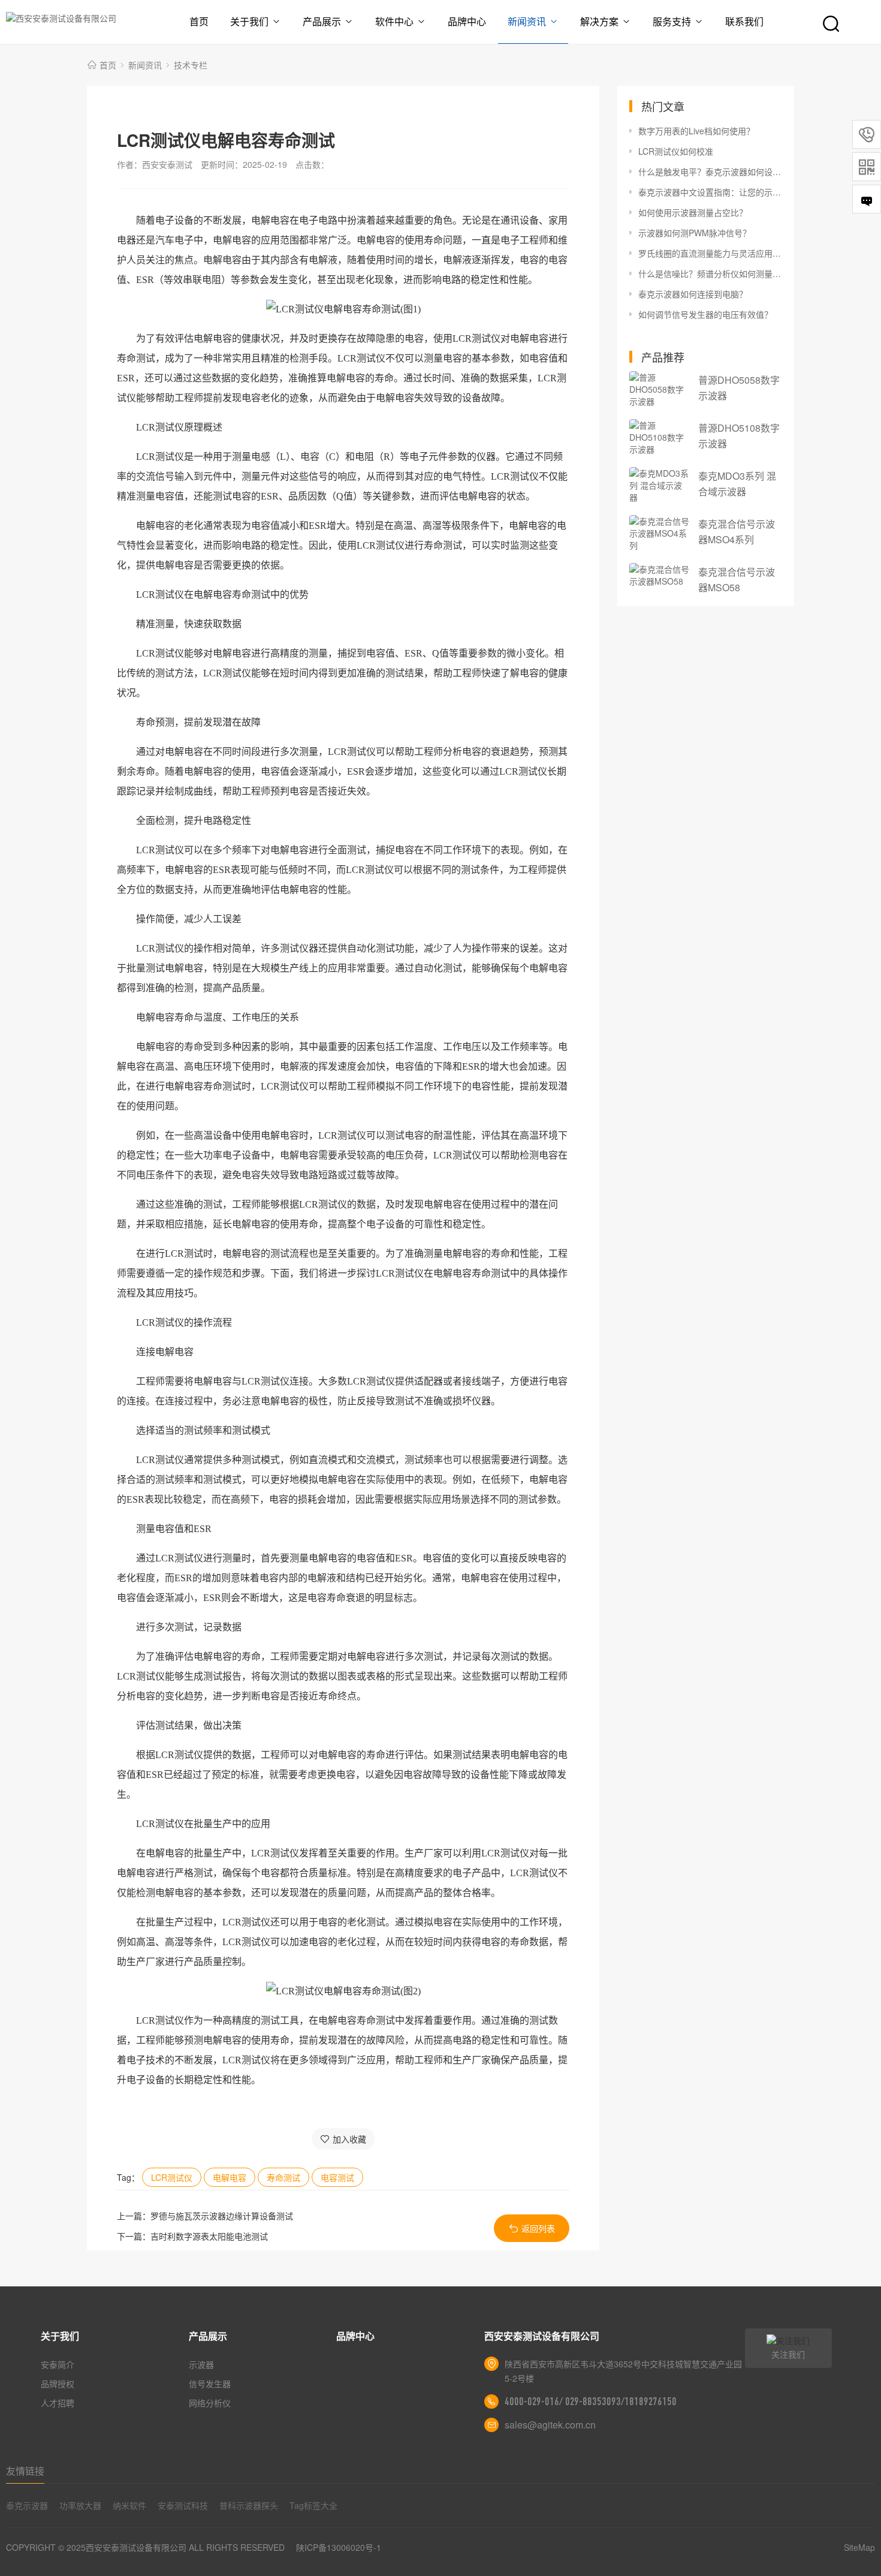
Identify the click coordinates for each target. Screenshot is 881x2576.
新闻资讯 (527, 21)
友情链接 (25, 2471)
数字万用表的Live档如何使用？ (696, 131)
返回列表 (538, 2228)
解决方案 (599, 21)
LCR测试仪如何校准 (676, 151)
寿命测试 (283, 2177)
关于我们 (249, 21)
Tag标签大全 (313, 2505)
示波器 (201, 2364)
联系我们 (744, 21)
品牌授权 (58, 2384)
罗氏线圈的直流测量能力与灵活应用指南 (710, 253)
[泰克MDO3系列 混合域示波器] (659, 485)
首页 (199, 21)
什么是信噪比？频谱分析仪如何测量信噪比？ (710, 273)
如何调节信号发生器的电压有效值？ (705, 314)
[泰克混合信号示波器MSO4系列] (659, 533)
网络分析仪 (210, 2403)
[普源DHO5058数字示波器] (659, 389)
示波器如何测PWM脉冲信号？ (695, 233)
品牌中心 (467, 21)
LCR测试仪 (172, 2177)
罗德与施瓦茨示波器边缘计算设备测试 (222, 2216)
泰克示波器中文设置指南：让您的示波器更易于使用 (710, 192)
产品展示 (322, 21)
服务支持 (672, 21)
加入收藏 (349, 2139)
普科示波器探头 (249, 2505)
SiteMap (859, 2547)
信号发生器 (210, 2384)
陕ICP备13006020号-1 (339, 2547)
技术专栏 (191, 65)
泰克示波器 (27, 2505)
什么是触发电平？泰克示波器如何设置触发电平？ (710, 171)
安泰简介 (58, 2364)
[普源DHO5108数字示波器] (659, 437)
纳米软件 (129, 2505)
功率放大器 (80, 2505)
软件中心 (394, 21)
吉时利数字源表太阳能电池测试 (209, 2236)
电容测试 (337, 2177)
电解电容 (230, 2177)
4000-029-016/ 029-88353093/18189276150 (591, 2402)
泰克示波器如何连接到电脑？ (693, 294)
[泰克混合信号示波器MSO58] (659, 575)
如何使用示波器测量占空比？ (693, 212)
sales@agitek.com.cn (550, 2425)
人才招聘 (58, 2403)
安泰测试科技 (183, 2505)
